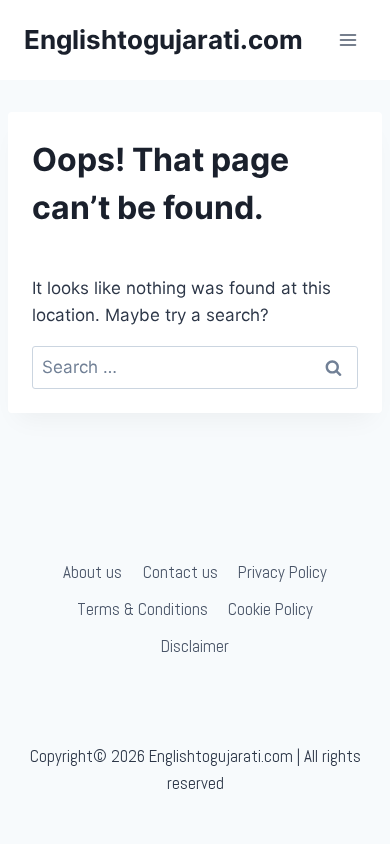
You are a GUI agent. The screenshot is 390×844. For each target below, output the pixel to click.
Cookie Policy (270, 609)
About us (92, 572)
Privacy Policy (282, 572)
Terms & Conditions (142, 609)
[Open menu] (347, 39)
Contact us (180, 572)
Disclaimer (195, 646)
